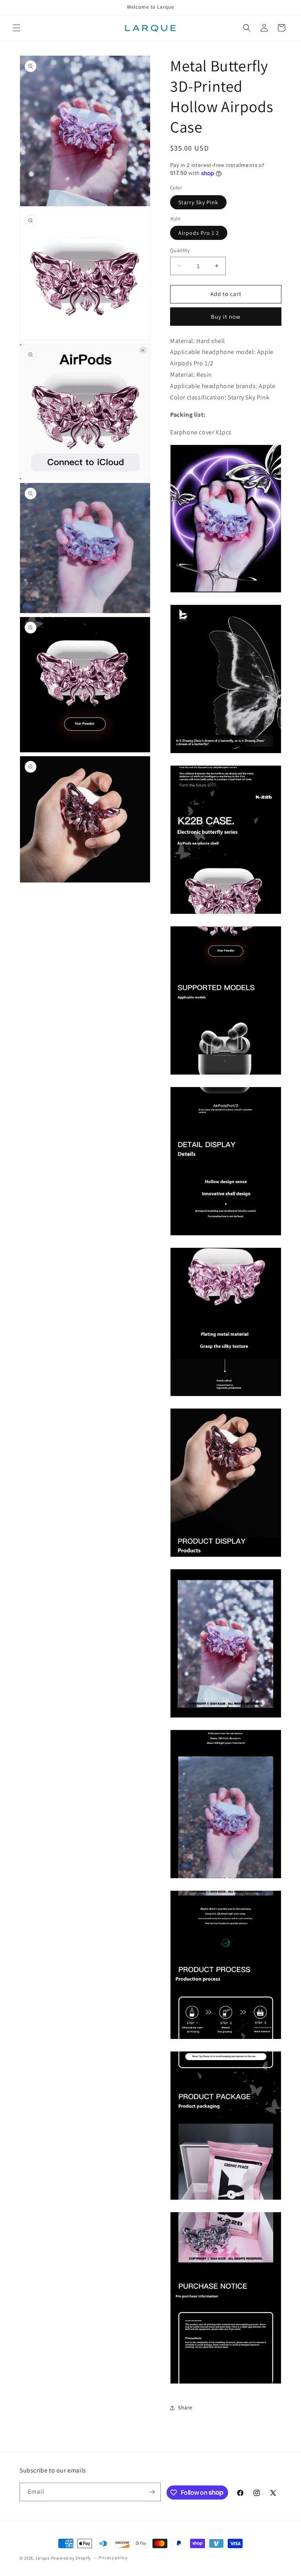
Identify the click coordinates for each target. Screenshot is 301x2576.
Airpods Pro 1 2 (199, 233)
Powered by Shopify (71, 2558)
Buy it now (226, 317)
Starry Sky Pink (198, 202)
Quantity (180, 250)
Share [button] (185, 2407)
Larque (43, 2558)
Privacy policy (113, 2558)
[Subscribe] (152, 2492)
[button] (16, 28)
